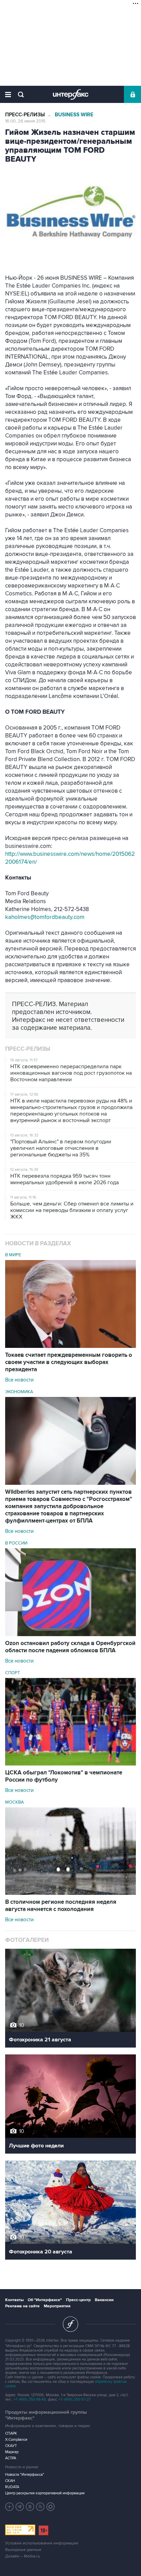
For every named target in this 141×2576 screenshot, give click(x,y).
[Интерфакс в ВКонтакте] (30, 2507)
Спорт (12, 1673)
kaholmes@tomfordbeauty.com (45, 917)
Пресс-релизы (25, 115)
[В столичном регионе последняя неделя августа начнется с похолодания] (70, 1893)
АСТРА (11, 2458)
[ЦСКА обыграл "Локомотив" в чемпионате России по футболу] (70, 1764)
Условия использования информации (42, 2543)
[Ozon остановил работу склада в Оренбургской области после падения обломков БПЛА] (70, 1634)
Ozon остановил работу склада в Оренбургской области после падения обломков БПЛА (70, 1647)
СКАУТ (11, 2446)
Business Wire (74, 115)
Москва (15, 1802)
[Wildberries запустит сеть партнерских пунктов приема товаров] (70, 1483)
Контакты (14, 2300)
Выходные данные (23, 2550)
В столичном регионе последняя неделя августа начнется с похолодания (61, 1906)
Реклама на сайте (22, 2306)
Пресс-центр (78, 2300)
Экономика (19, 1392)
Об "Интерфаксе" (45, 2300)
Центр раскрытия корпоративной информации (45, 2493)
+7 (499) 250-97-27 (75, 2399)
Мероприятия (57, 2306)
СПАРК (11, 2433)
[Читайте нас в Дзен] (10, 2507)
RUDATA (12, 2487)
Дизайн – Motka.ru (23, 2556)
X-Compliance (16, 2440)
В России (16, 1543)
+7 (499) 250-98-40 (30, 2399)
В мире (13, 1255)
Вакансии (104, 2300)
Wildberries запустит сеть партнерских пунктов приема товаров (69, 1506)
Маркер (12, 2452)
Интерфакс (71, 94)
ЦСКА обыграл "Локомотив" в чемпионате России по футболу (64, 1776)
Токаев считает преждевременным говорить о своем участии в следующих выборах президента (69, 1362)
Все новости (19, 1380)
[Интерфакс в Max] (51, 2507)
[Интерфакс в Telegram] (20, 2507)
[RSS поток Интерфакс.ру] (40, 2507)
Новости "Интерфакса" (25, 2475)
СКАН (10, 2481)
